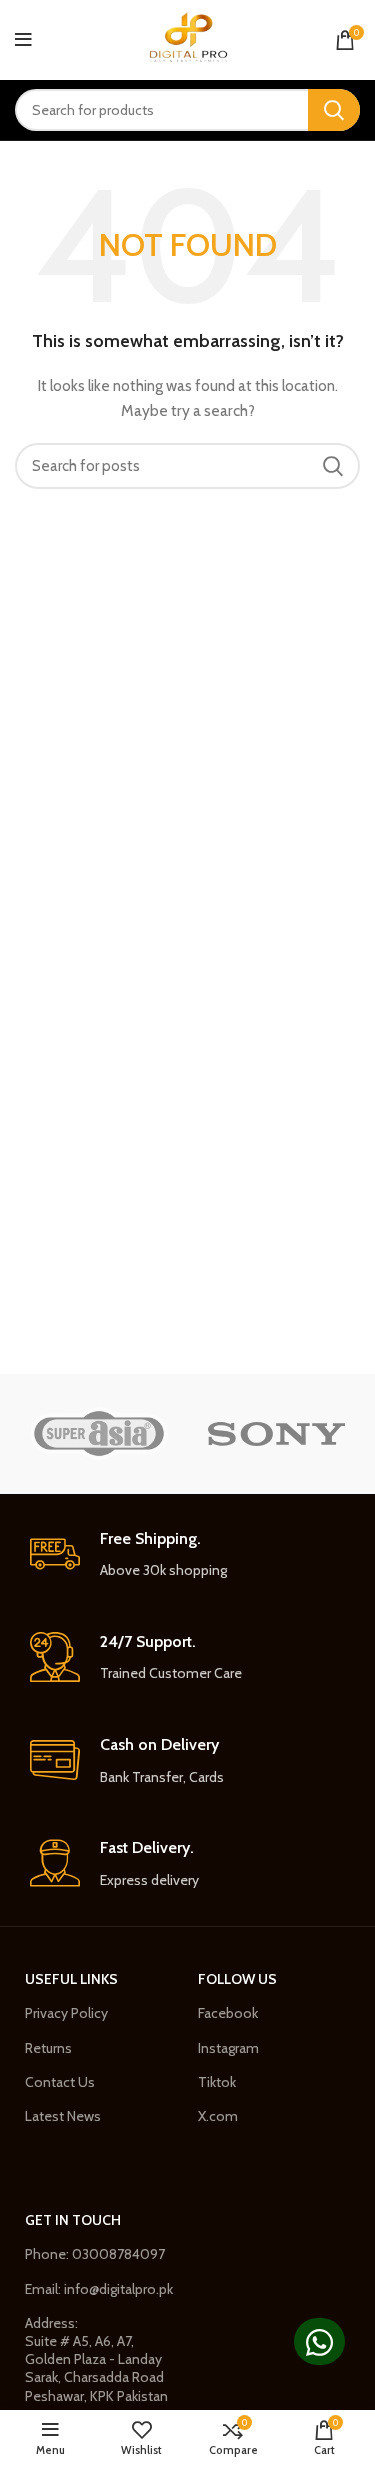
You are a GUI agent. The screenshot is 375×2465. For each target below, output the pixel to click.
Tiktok (217, 2082)
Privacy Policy (66, 2013)
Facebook (228, 2013)
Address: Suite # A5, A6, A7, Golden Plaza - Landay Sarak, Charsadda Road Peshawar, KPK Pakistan (96, 2359)
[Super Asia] (98, 1433)
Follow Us (237, 1979)
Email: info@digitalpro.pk (99, 2289)
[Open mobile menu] (23, 40)
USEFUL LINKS (71, 1979)
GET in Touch (73, 2220)
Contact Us (60, 2082)
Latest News (63, 2116)
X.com (218, 2116)
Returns (48, 2048)
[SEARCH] (334, 110)
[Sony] (276, 1433)
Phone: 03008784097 (95, 2254)
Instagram (228, 2048)
